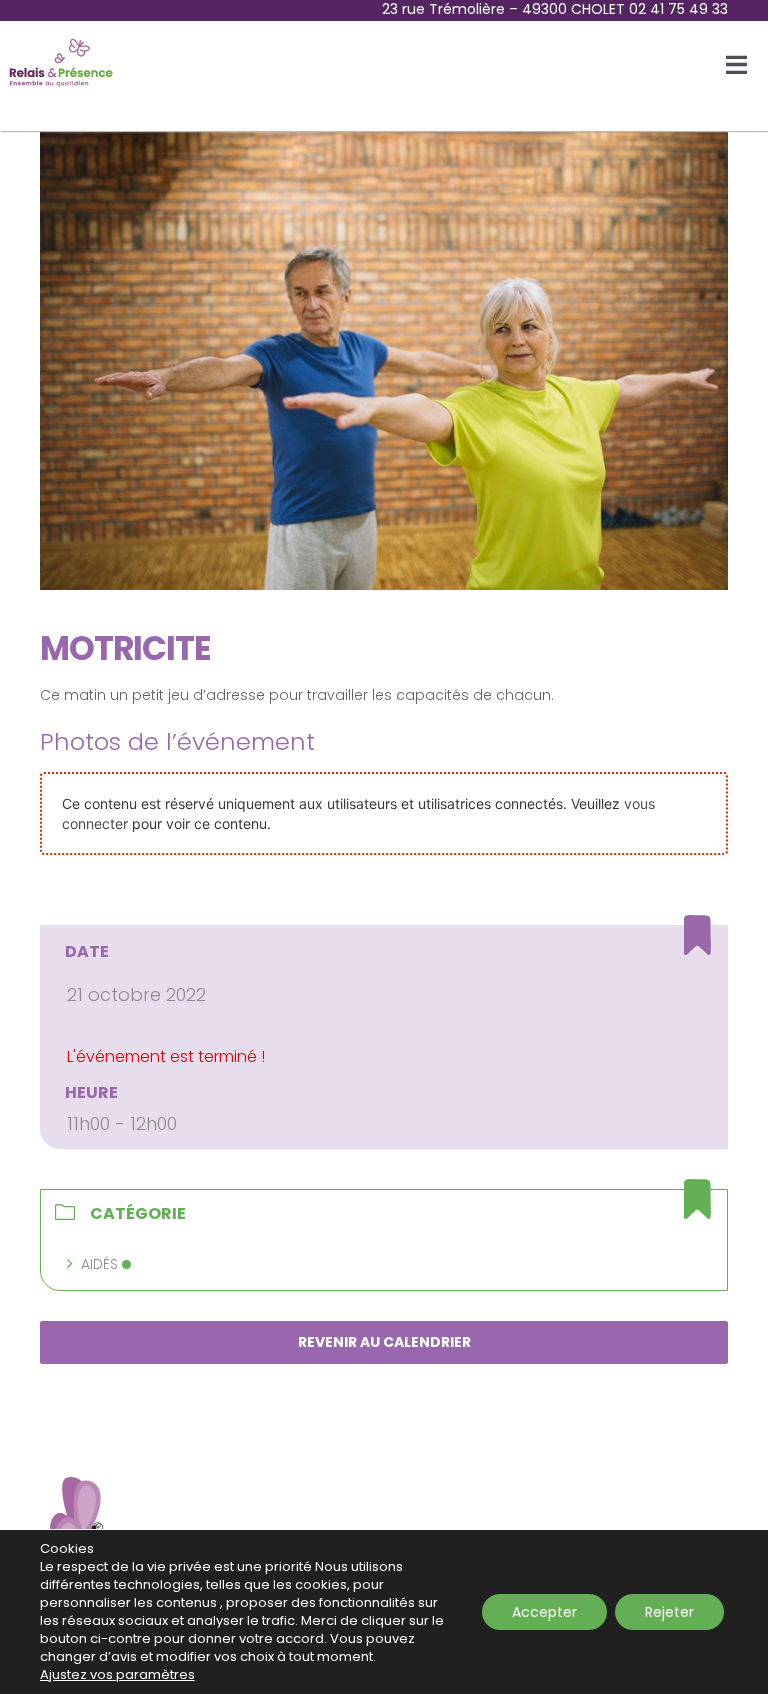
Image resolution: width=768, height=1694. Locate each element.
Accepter (544, 1612)
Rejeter (669, 1612)
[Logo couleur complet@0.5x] (61, 41)
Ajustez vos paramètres (117, 1675)
